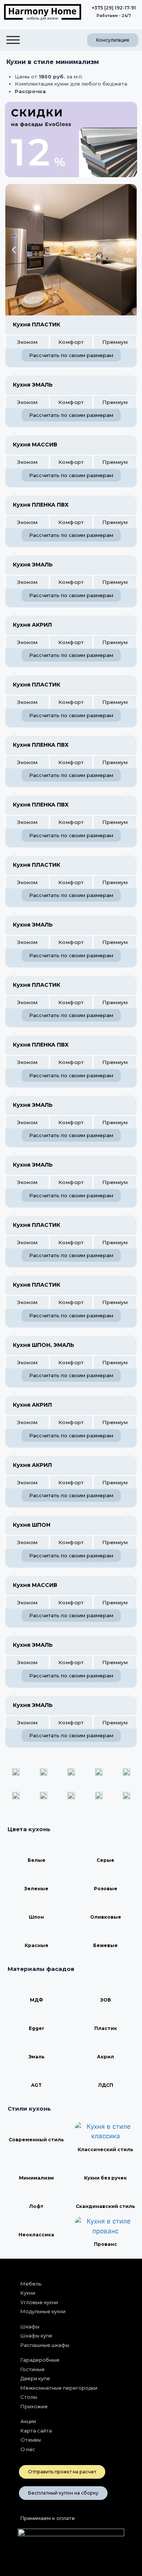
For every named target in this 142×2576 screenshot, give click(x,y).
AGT (36, 2085)
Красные (37, 1945)
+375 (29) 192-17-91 (114, 8)
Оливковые (106, 1917)
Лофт (36, 2206)
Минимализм (36, 2178)
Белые (37, 1860)
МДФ (37, 2000)
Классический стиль (105, 2149)
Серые (105, 1860)
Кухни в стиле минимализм (53, 62)
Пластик (106, 2028)
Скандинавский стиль (105, 2206)
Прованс (105, 2244)
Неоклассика (36, 2235)
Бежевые (105, 1945)
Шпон (36, 1917)
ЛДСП (106, 2085)
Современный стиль (36, 2140)
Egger (37, 2028)
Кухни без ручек (105, 2178)
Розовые (106, 1889)
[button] (14, 250)
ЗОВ (106, 2000)
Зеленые (36, 1889)
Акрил (105, 2057)
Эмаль (37, 2057)
